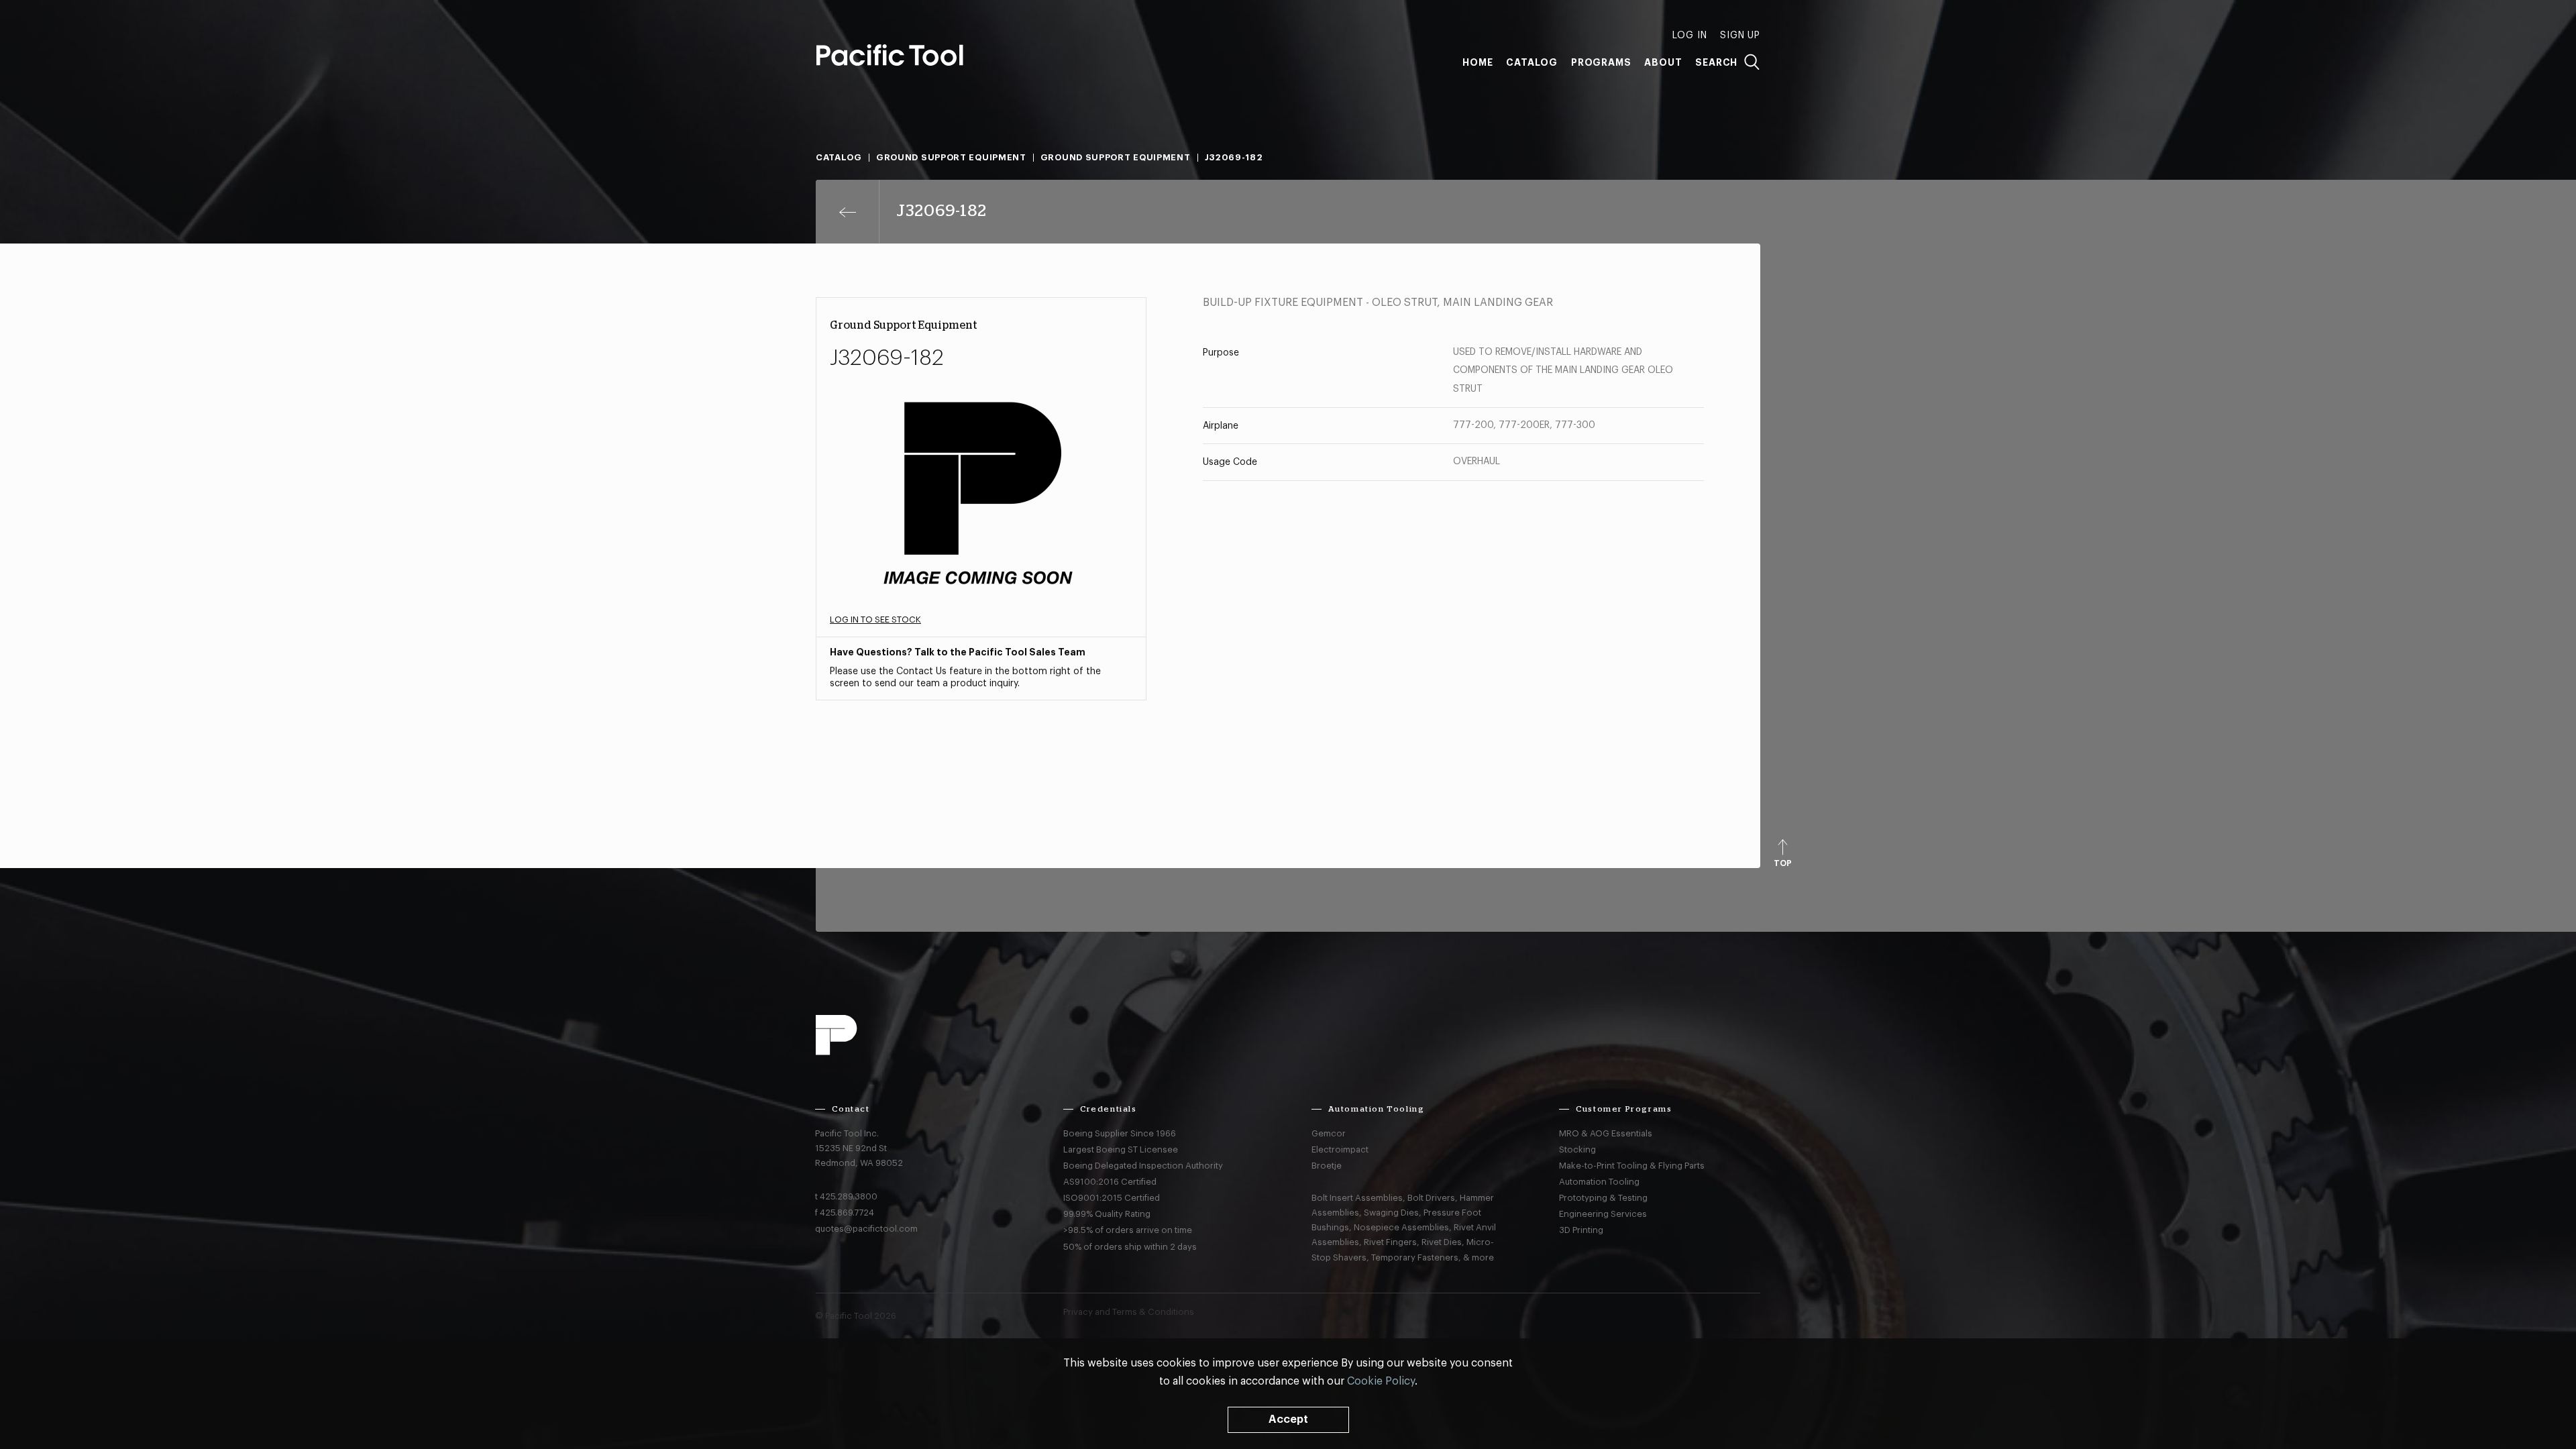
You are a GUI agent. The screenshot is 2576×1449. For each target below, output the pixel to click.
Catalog (1532, 62)
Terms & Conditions (1153, 1312)
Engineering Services (1603, 1214)
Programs (1601, 62)
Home (1478, 62)
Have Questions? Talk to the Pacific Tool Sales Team (958, 652)
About (1663, 62)
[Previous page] (848, 212)
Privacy (1078, 1312)
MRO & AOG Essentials (1606, 1133)
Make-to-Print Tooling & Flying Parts (1632, 1166)
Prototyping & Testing (1603, 1198)
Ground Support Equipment (951, 157)
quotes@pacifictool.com (866, 1229)
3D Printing (1581, 1230)
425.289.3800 (849, 1196)
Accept (1288, 1419)
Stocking (1577, 1149)
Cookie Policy (1381, 1381)
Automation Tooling (1599, 1182)
